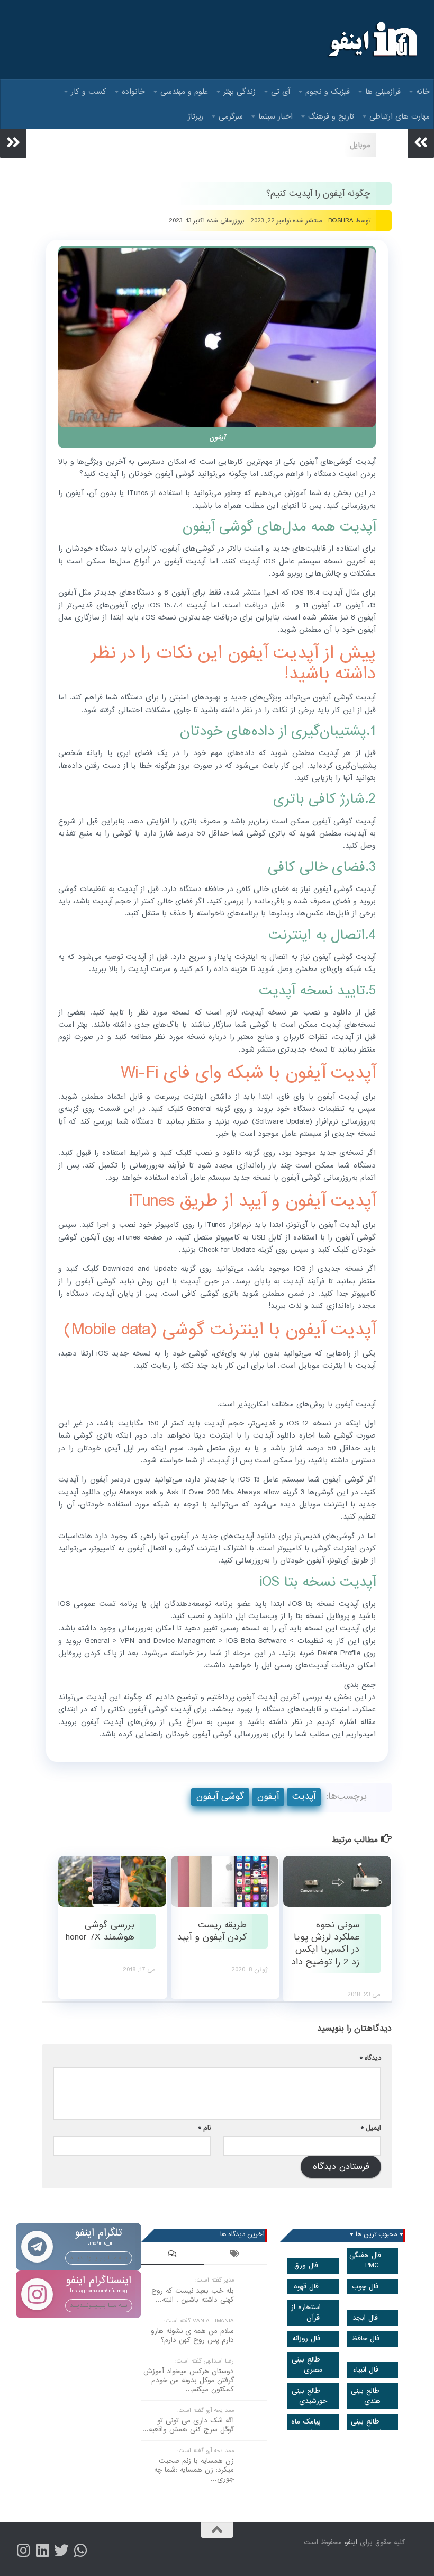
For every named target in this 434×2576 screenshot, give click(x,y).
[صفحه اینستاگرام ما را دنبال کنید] (23, 2551)
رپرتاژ (196, 116)
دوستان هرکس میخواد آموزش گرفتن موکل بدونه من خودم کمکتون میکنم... (189, 2380)
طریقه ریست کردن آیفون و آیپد (212, 1931)
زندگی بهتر (239, 92)
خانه (423, 92)
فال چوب (365, 2287)
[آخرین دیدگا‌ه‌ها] (173, 2255)
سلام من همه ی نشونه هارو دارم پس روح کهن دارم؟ (192, 2336)
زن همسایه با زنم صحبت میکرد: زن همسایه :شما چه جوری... (194, 2470)
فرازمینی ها (383, 92)
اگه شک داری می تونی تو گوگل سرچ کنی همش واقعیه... (188, 2425)
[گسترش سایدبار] (13, 142)
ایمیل (371, 2128)
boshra (341, 221)
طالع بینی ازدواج (366, 2427)
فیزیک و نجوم (328, 92)
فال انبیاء (365, 2370)
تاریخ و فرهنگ (331, 116)
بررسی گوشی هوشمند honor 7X (100, 1931)
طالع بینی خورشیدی (309, 2396)
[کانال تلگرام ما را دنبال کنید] (80, 2551)
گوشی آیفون (220, 1796)
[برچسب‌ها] (236, 2255)
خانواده (133, 92)
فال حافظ (365, 2339)
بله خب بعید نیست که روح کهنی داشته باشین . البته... (193, 2295)
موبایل (360, 145)
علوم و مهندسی (184, 92)
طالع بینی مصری (307, 2365)
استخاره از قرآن (306, 2312)
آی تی (281, 92)
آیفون (268, 1796)
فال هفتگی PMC (365, 2260)
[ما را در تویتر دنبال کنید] (61, 2551)
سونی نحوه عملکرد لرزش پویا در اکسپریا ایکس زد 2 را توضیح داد (325, 1944)
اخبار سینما (275, 116)
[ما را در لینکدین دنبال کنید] (42, 2551)
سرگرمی (231, 116)
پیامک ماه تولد (306, 2427)
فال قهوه (306, 2287)
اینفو (351, 2542)
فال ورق (306, 2265)
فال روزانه (306, 2339)
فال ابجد (365, 2318)
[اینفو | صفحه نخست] (372, 40)
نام (205, 2128)
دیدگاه (370, 2058)
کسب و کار (89, 92)
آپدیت (304, 1796)
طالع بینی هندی (366, 2396)
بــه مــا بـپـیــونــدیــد (99, 2258)
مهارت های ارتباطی (400, 116)
